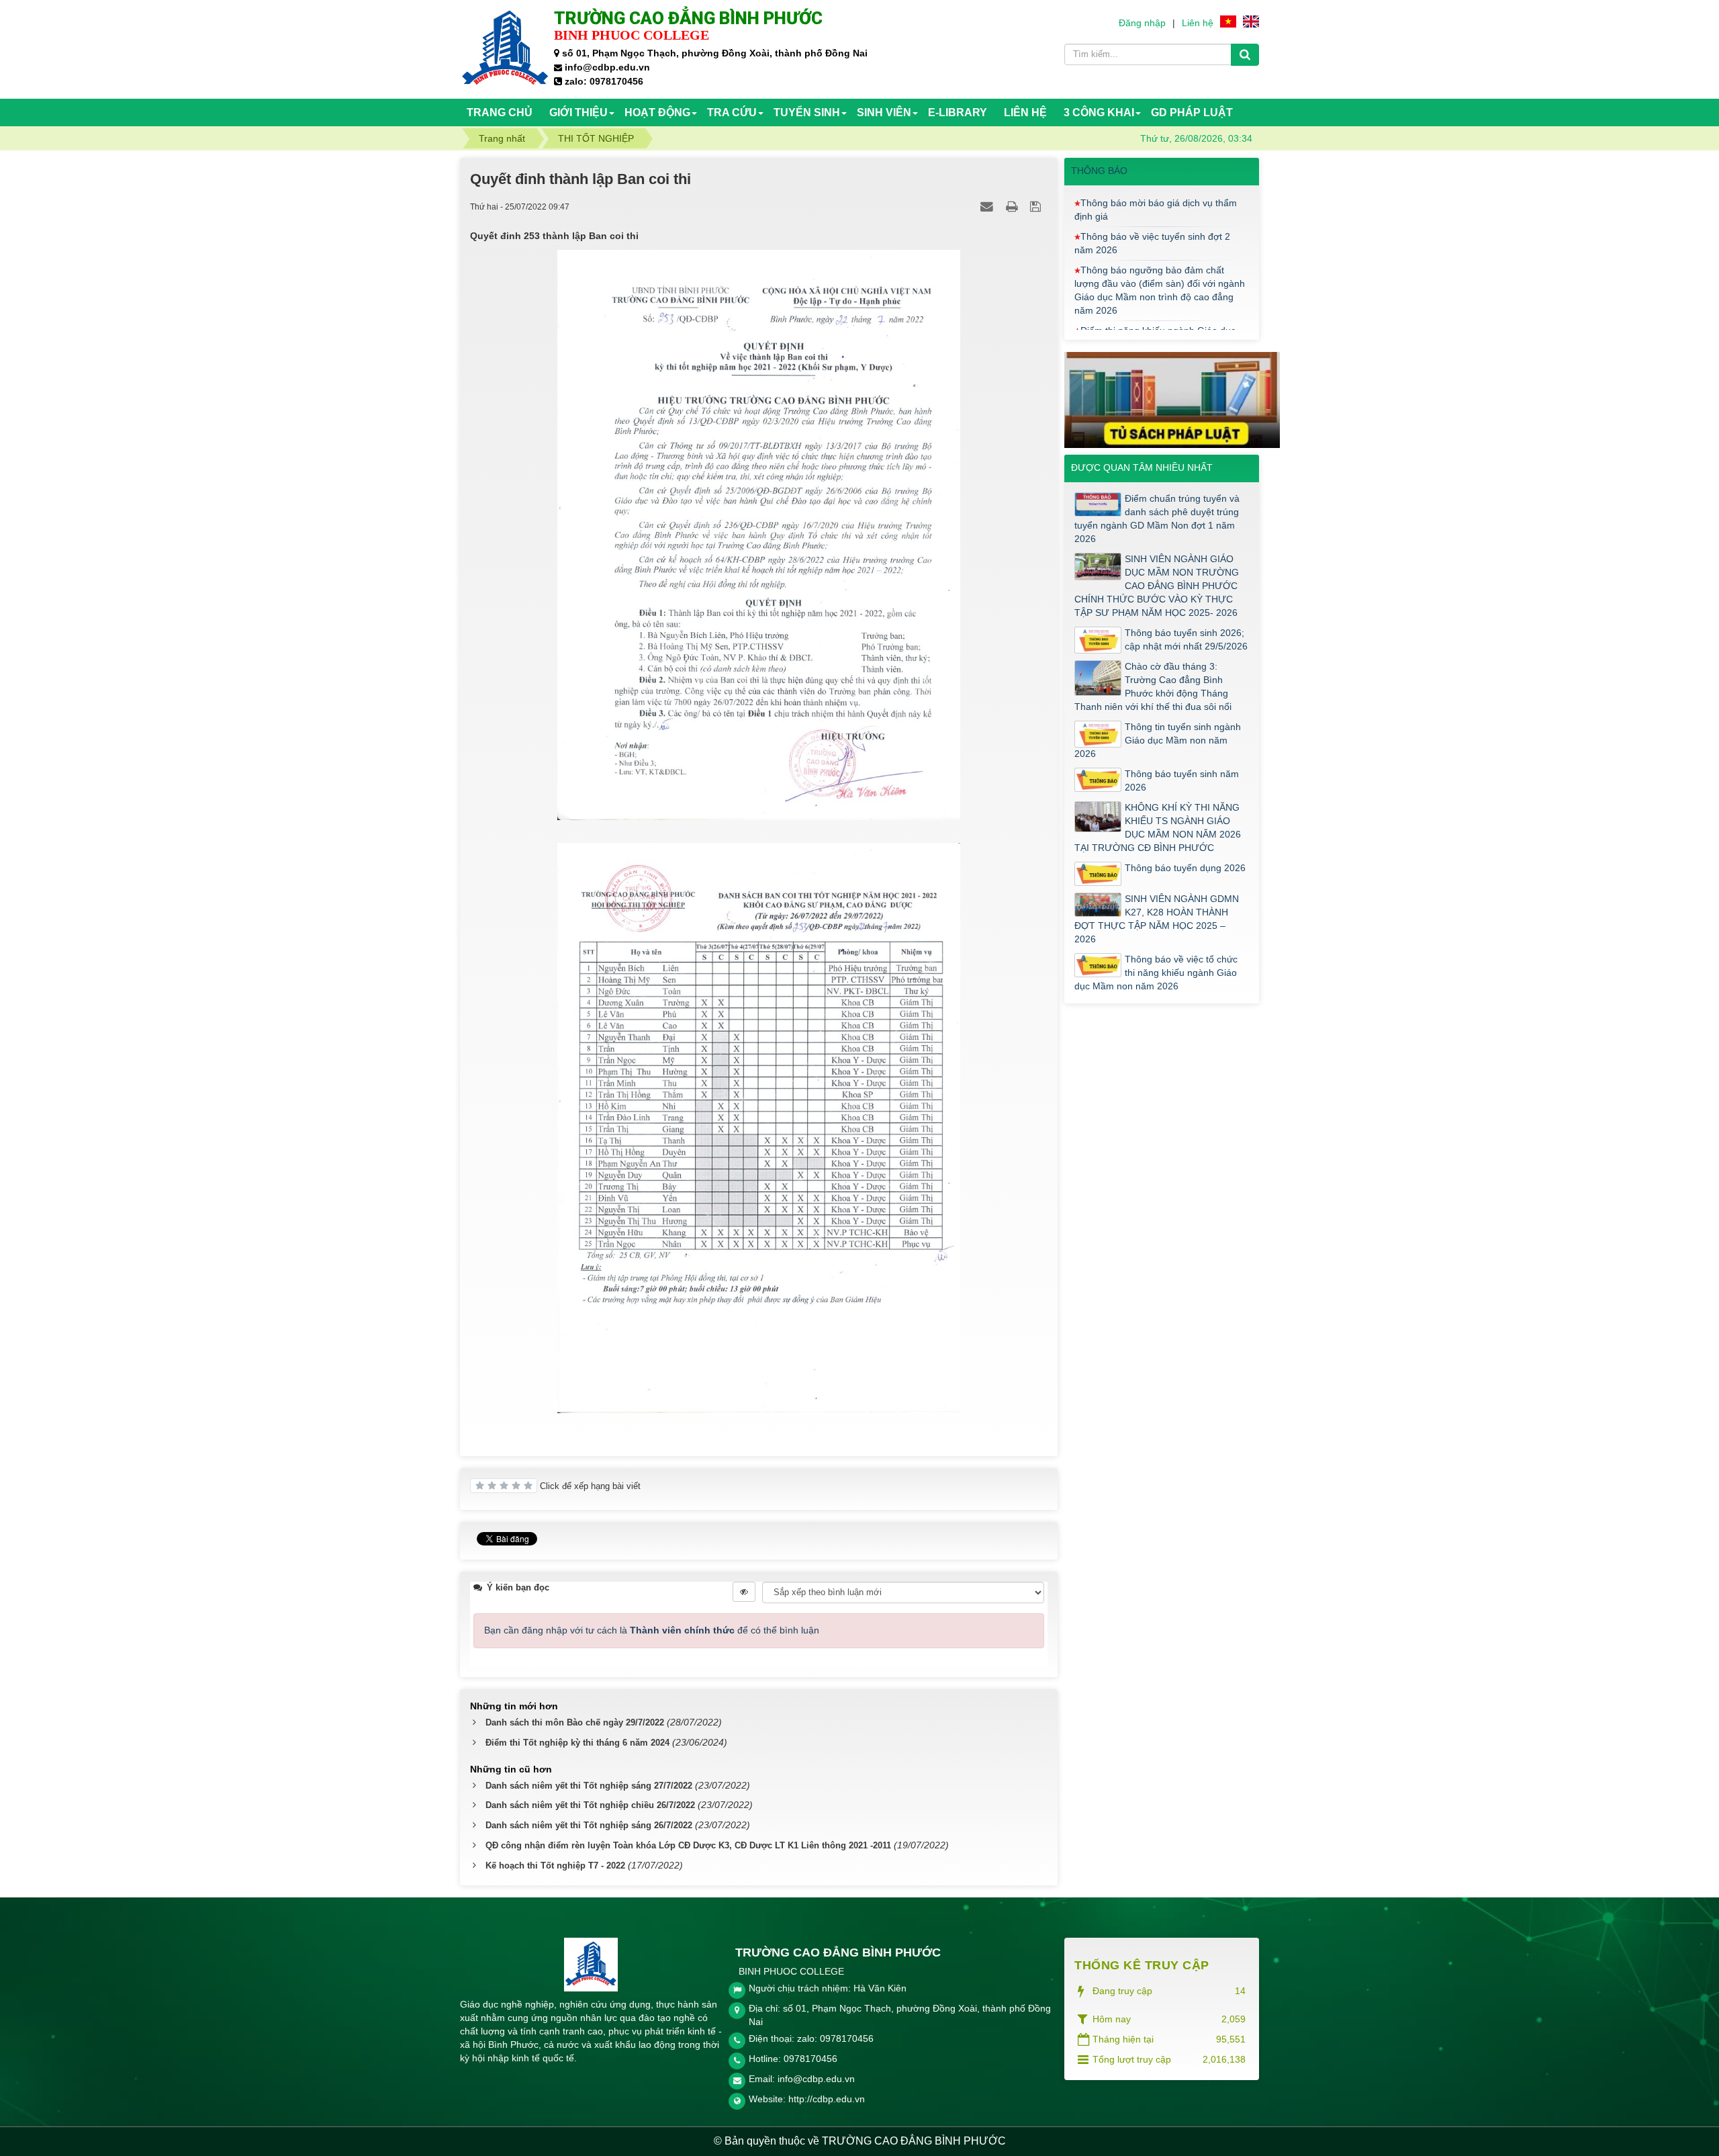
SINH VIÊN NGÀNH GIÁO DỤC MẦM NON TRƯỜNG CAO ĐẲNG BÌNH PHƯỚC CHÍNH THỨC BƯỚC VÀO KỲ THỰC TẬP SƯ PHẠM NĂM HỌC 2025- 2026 (1157, 586)
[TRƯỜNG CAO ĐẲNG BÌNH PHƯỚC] (505, 48)
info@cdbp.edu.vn (816, 2079)
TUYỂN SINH (807, 113)
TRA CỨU (732, 113)
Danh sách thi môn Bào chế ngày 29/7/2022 (575, 1722)
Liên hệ (1198, 23)
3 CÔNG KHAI (1099, 113)
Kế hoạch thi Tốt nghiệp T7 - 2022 (555, 1866)
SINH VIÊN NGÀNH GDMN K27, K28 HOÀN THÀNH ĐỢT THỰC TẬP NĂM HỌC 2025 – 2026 (1157, 919)
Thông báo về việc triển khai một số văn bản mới (1153, 326)
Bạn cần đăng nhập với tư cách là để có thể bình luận (652, 1630)
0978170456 (810, 2059)
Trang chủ (500, 113)
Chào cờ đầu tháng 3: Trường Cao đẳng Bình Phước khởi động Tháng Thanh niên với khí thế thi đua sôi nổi (1153, 686)
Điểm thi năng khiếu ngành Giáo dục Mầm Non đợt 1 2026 (1155, 293)
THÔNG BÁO (1099, 171)
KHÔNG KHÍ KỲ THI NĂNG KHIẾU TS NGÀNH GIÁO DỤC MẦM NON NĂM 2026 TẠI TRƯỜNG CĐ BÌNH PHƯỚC (1158, 827)
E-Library (958, 113)
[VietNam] (1228, 21)
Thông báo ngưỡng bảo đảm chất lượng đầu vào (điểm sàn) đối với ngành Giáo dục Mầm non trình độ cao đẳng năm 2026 (1160, 246)
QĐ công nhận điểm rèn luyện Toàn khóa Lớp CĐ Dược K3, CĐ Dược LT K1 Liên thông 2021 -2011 (688, 1845)
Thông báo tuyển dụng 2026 (1185, 868)
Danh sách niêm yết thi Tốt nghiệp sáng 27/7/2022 (589, 1786)
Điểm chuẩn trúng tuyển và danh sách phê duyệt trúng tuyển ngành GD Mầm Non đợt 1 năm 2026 (1157, 519)
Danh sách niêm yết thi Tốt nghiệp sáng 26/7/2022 (589, 1825)
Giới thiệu (578, 113)
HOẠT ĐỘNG (657, 113)
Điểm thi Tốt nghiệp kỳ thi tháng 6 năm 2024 (577, 1743)
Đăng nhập (1142, 23)
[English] (1251, 21)
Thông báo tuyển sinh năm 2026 (1182, 780)
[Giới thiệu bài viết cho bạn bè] (988, 206)
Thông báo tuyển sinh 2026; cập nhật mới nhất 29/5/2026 (1186, 639)
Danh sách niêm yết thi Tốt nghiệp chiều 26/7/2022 (590, 1805)
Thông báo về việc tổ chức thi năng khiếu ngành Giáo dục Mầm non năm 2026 (1156, 973)
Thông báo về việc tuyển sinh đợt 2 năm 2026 (1152, 199)
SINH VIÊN (884, 113)
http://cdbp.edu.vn (827, 2099)
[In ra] (1013, 206)
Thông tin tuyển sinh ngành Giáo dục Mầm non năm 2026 (1158, 740)
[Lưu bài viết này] (1037, 206)
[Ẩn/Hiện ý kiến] (744, 1592)
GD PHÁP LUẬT (1192, 113)
